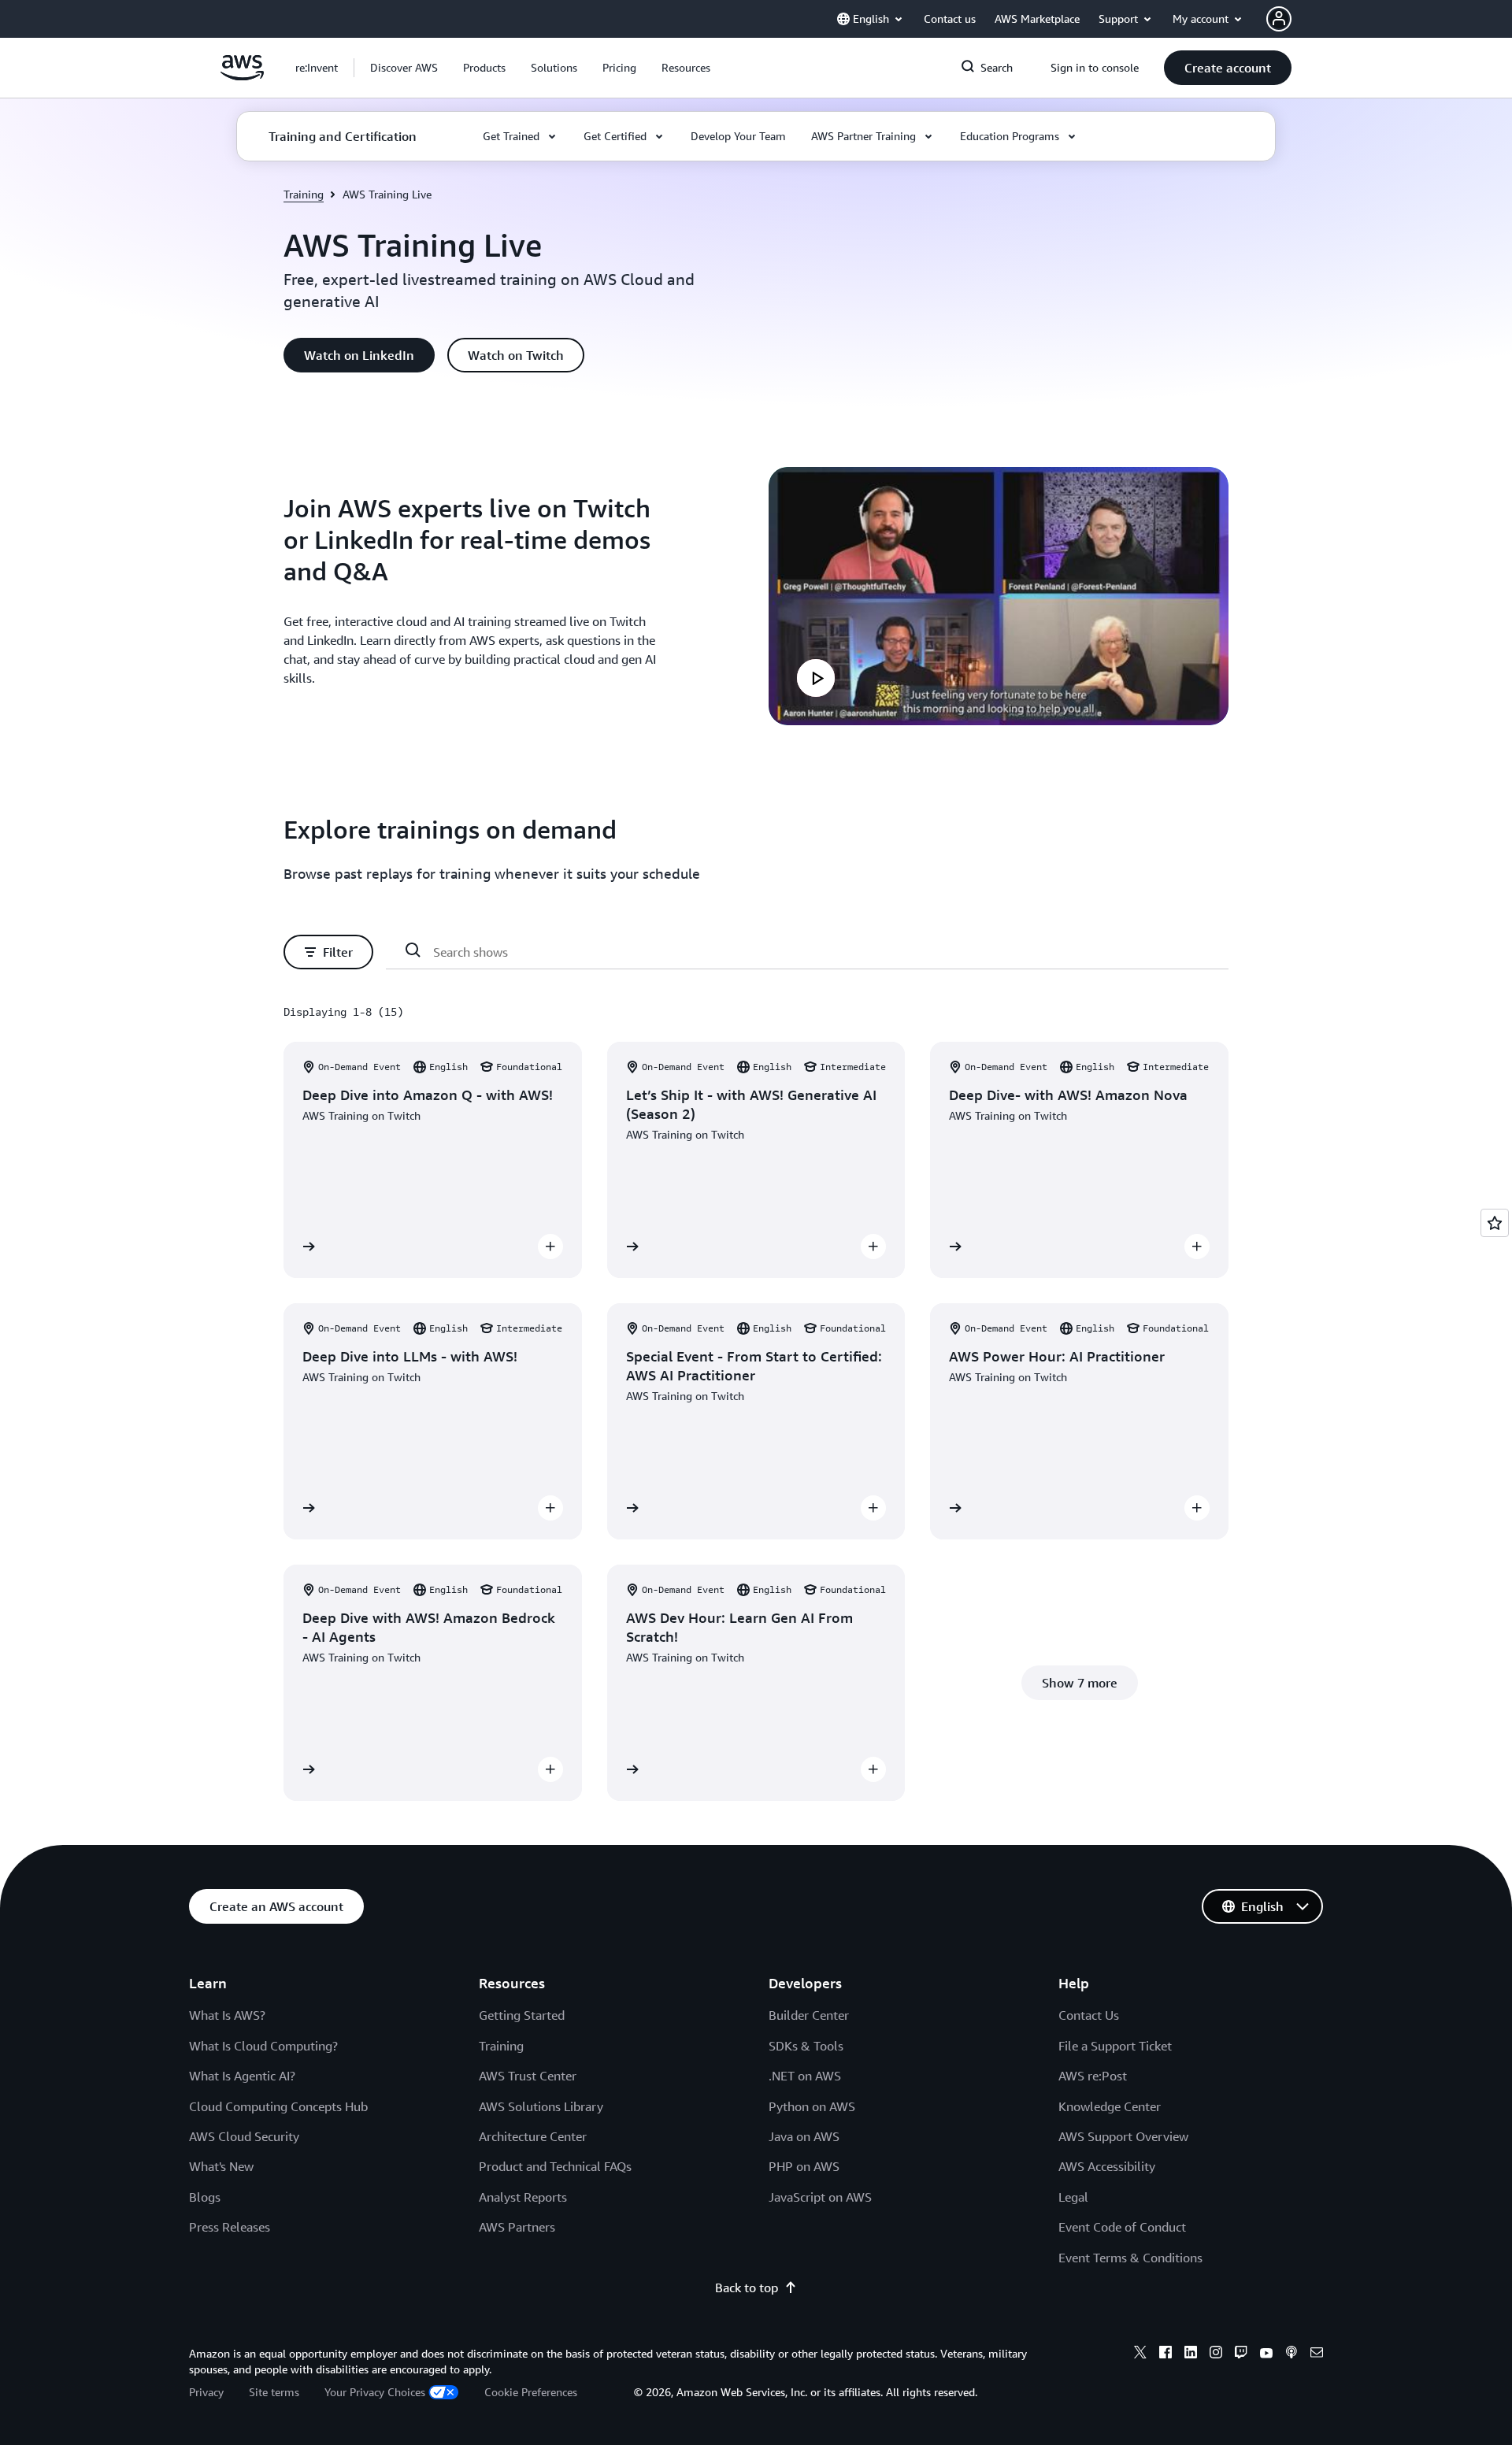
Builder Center (809, 2015)
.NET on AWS (805, 2076)
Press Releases (230, 2227)
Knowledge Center (1110, 2106)
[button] (404, 68)
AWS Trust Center (528, 2076)
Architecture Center (533, 2136)
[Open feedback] (1495, 1223)
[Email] (1317, 2354)
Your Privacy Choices (375, 2392)
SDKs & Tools (806, 2046)
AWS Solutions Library (541, 2106)
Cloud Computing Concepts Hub (278, 2106)
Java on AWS (804, 2136)
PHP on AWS (804, 2166)
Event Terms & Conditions (1130, 2258)
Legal (1073, 2197)
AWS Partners (517, 2227)
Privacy (206, 2392)
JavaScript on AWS (820, 2197)
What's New (221, 2166)
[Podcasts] (1291, 2354)
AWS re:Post (1093, 2076)
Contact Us (1089, 2015)
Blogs (205, 2197)
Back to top (747, 2288)
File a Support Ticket (1115, 2046)
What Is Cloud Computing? (263, 2046)
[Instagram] (1216, 2354)
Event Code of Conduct (1122, 2227)
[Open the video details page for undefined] (999, 596)
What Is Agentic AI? (242, 2076)
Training (304, 194)
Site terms (274, 2392)
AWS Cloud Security (244, 2136)
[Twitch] (1241, 2354)
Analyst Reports (523, 2197)
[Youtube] (1266, 2354)
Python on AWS (812, 2106)
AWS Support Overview (1123, 2136)
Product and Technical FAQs (555, 2166)
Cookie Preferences (531, 2392)
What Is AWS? (227, 2015)
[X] (1140, 2354)
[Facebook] (1165, 2354)
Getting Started (522, 2015)
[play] (816, 678)
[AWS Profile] (1279, 19)
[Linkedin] (1191, 2354)
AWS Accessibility (1107, 2166)
